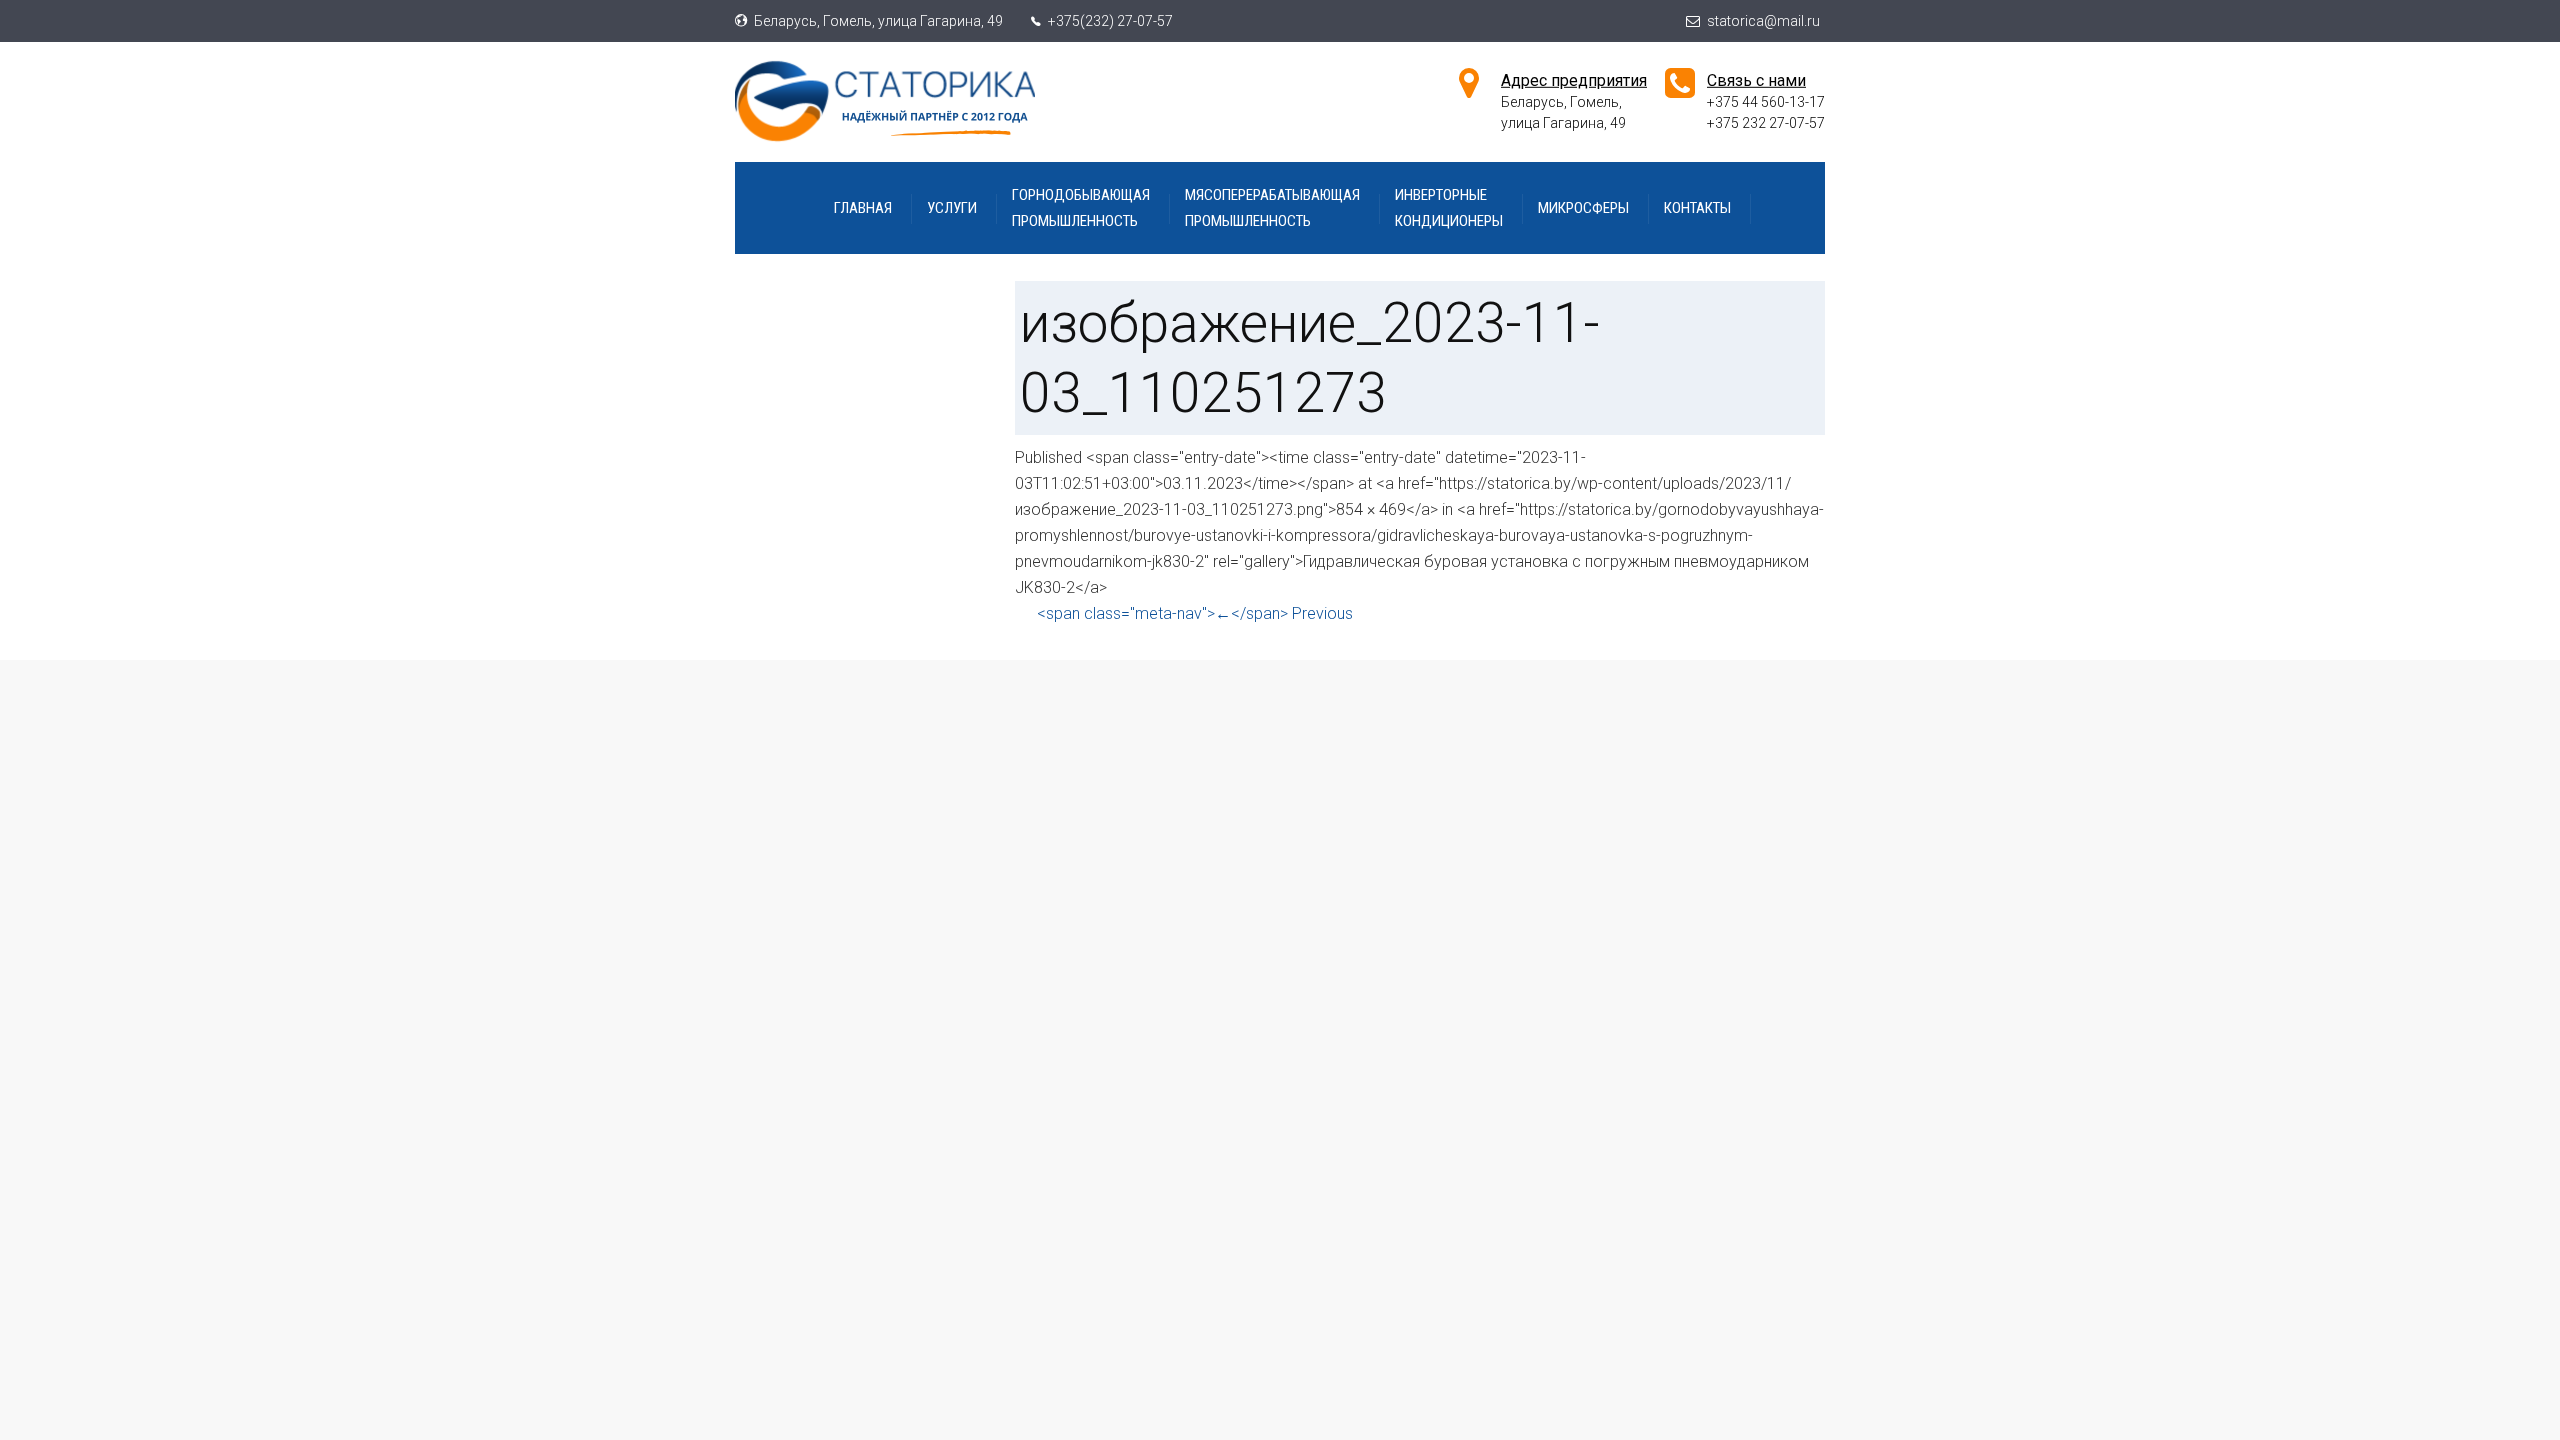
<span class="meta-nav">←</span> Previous (1195, 613)
